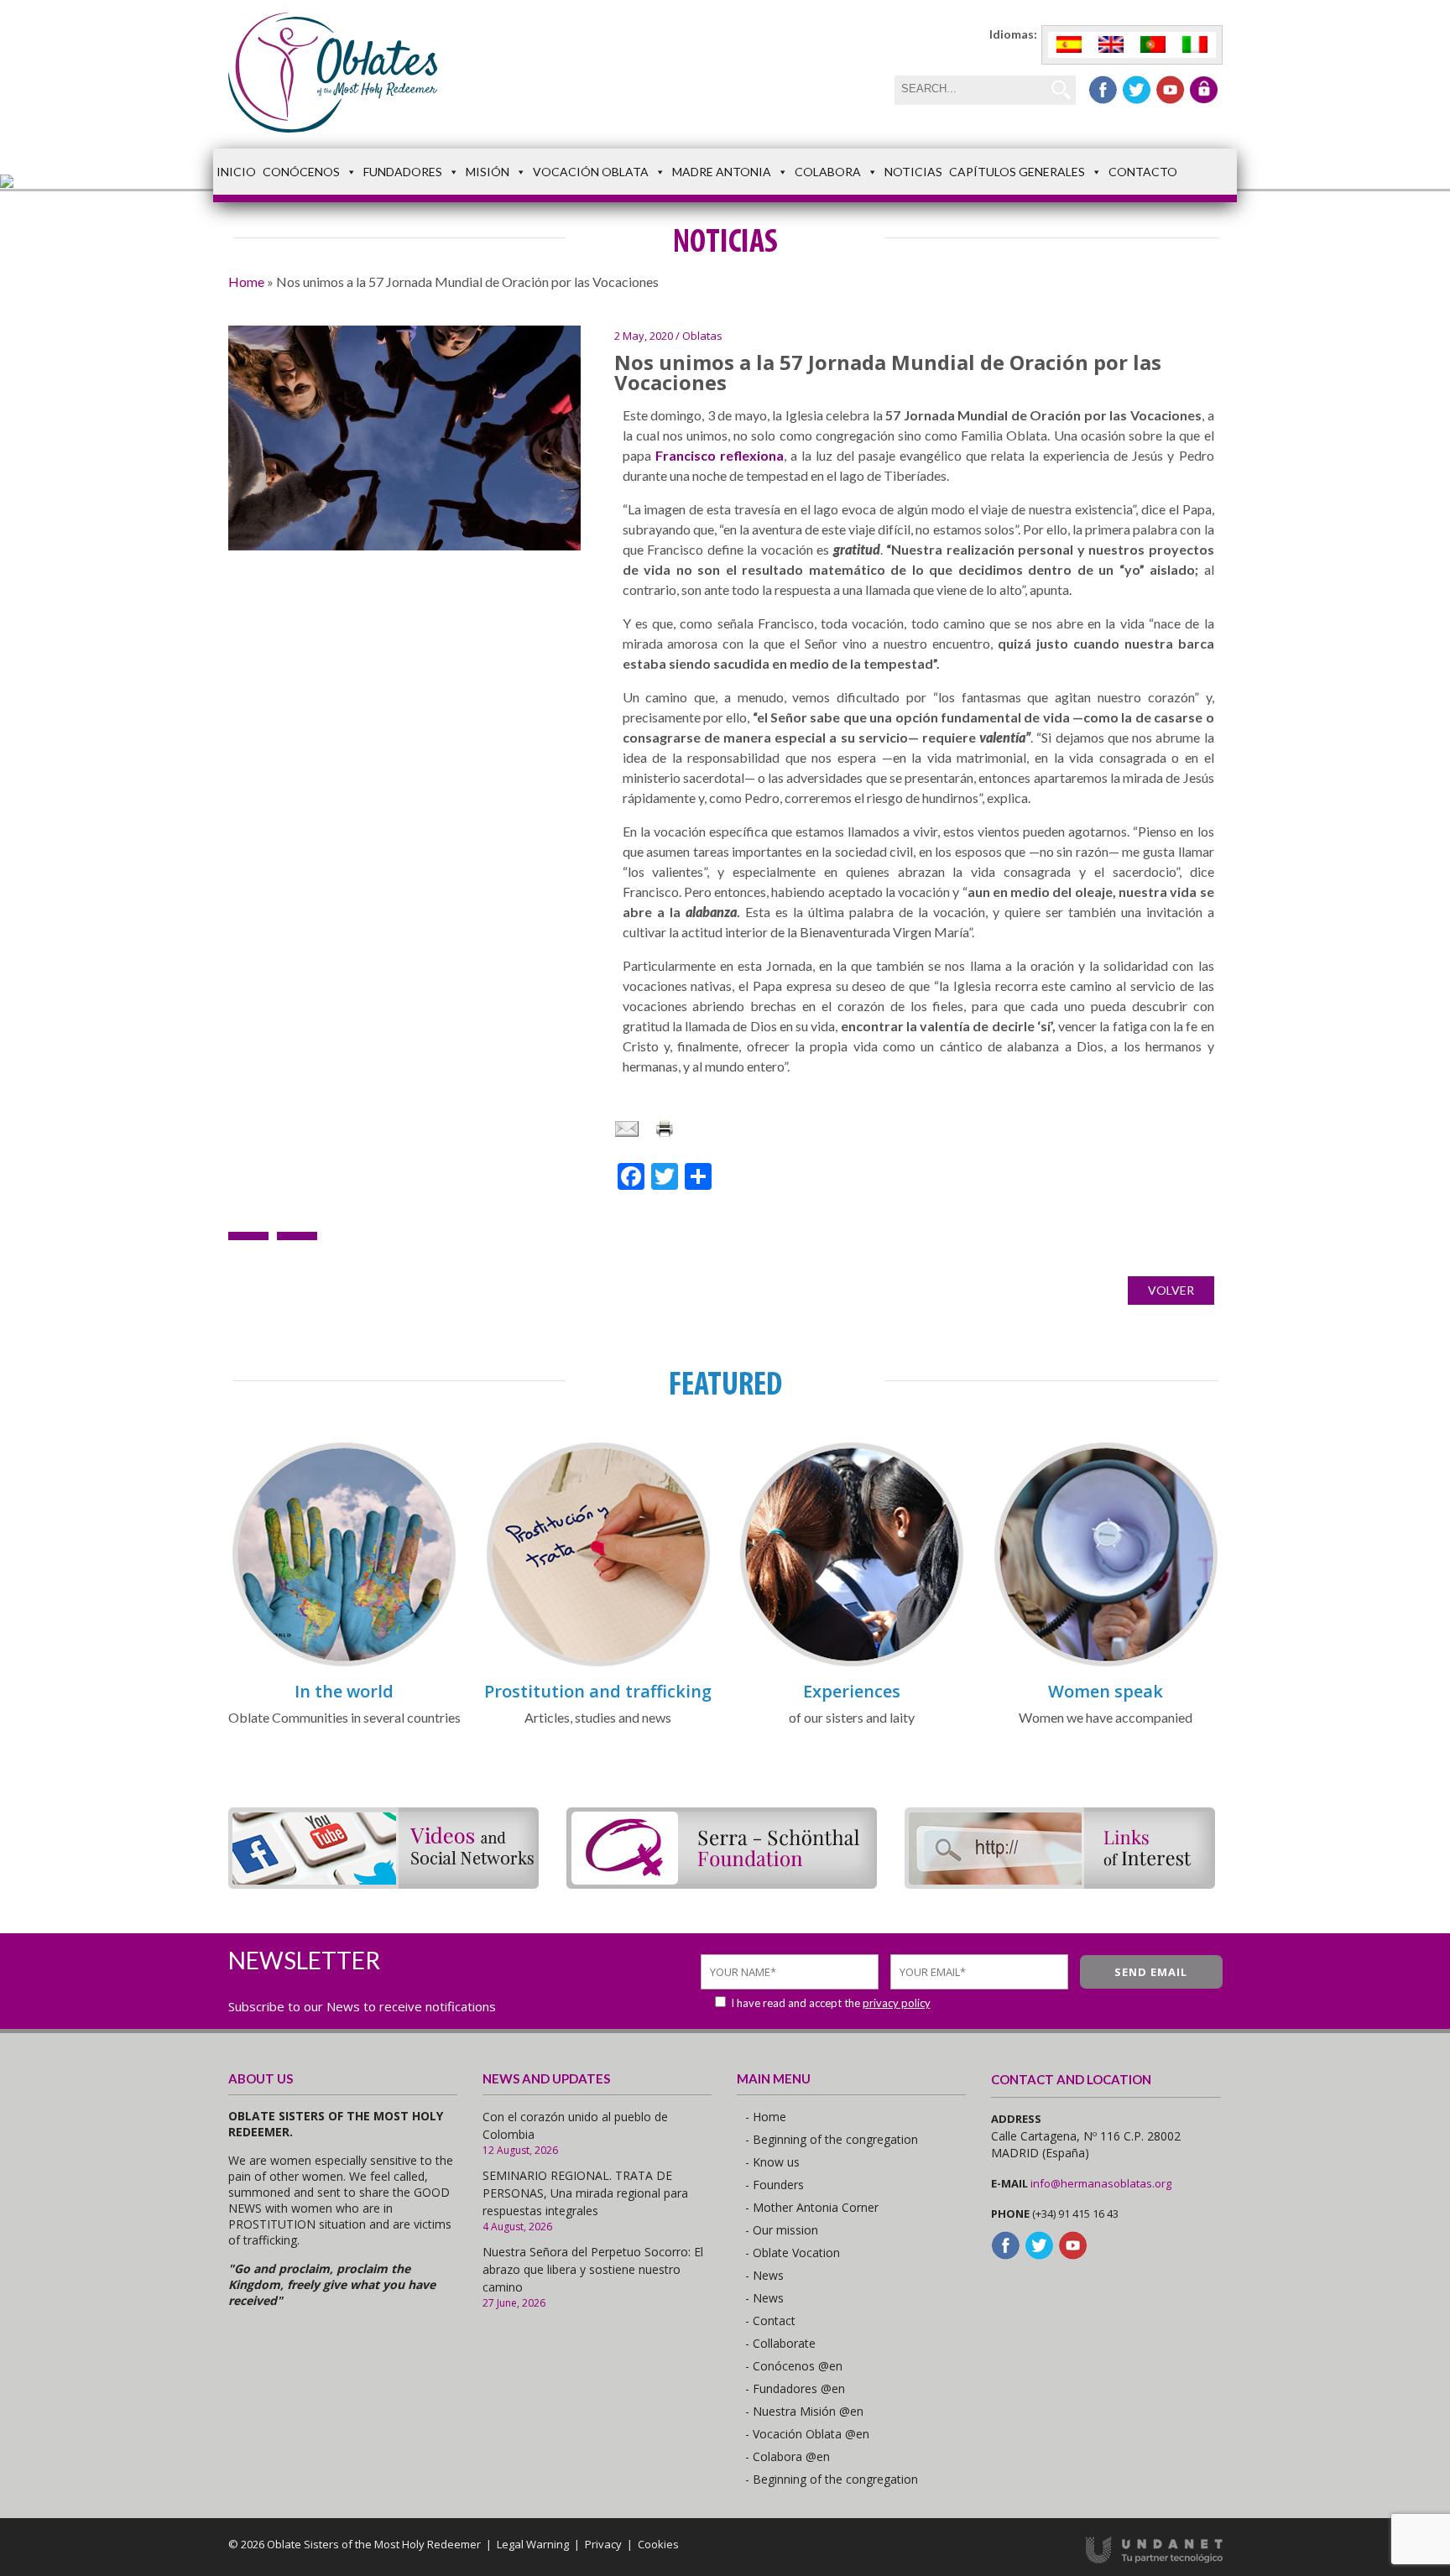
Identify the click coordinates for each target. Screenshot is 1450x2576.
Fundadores (403, 172)
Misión (488, 172)
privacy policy (897, 2003)
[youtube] (1170, 90)
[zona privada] (1204, 90)
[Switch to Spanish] (1069, 45)
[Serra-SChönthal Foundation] (722, 1883)
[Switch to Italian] (1195, 45)
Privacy (603, 2544)
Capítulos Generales (1017, 172)
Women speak (1106, 1691)
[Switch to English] (1111, 45)
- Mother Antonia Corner (812, 2207)
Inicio (236, 172)
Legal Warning (533, 2544)
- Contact (770, 2320)
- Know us (772, 2162)
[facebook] (1103, 90)
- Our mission (782, 2230)
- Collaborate (780, 2343)
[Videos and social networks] (383, 1883)
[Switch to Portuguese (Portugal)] (1153, 45)
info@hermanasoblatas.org (1101, 2183)
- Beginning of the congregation (832, 2139)
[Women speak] (1106, 1663)
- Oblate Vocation (793, 2253)
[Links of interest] (1060, 1883)
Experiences (852, 1691)
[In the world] (344, 1663)
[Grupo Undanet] (1154, 2559)
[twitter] (1137, 90)
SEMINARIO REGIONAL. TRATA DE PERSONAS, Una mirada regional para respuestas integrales (585, 2193)
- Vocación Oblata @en (807, 2434)
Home (246, 282)
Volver (1171, 1290)
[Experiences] (852, 1663)
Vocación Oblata (591, 172)
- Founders (775, 2185)
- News (764, 2275)
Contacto (1143, 172)
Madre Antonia (722, 172)
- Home (766, 2117)
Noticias (913, 172)
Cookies (658, 2544)
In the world (344, 1691)
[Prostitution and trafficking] (598, 1663)
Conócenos (301, 172)
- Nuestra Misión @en (804, 2411)
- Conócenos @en (794, 2366)
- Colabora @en (788, 2456)
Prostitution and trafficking (598, 1691)
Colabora (828, 172)
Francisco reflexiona (720, 455)
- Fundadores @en (795, 2388)
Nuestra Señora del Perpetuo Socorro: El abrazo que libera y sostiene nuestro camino (593, 2269)
